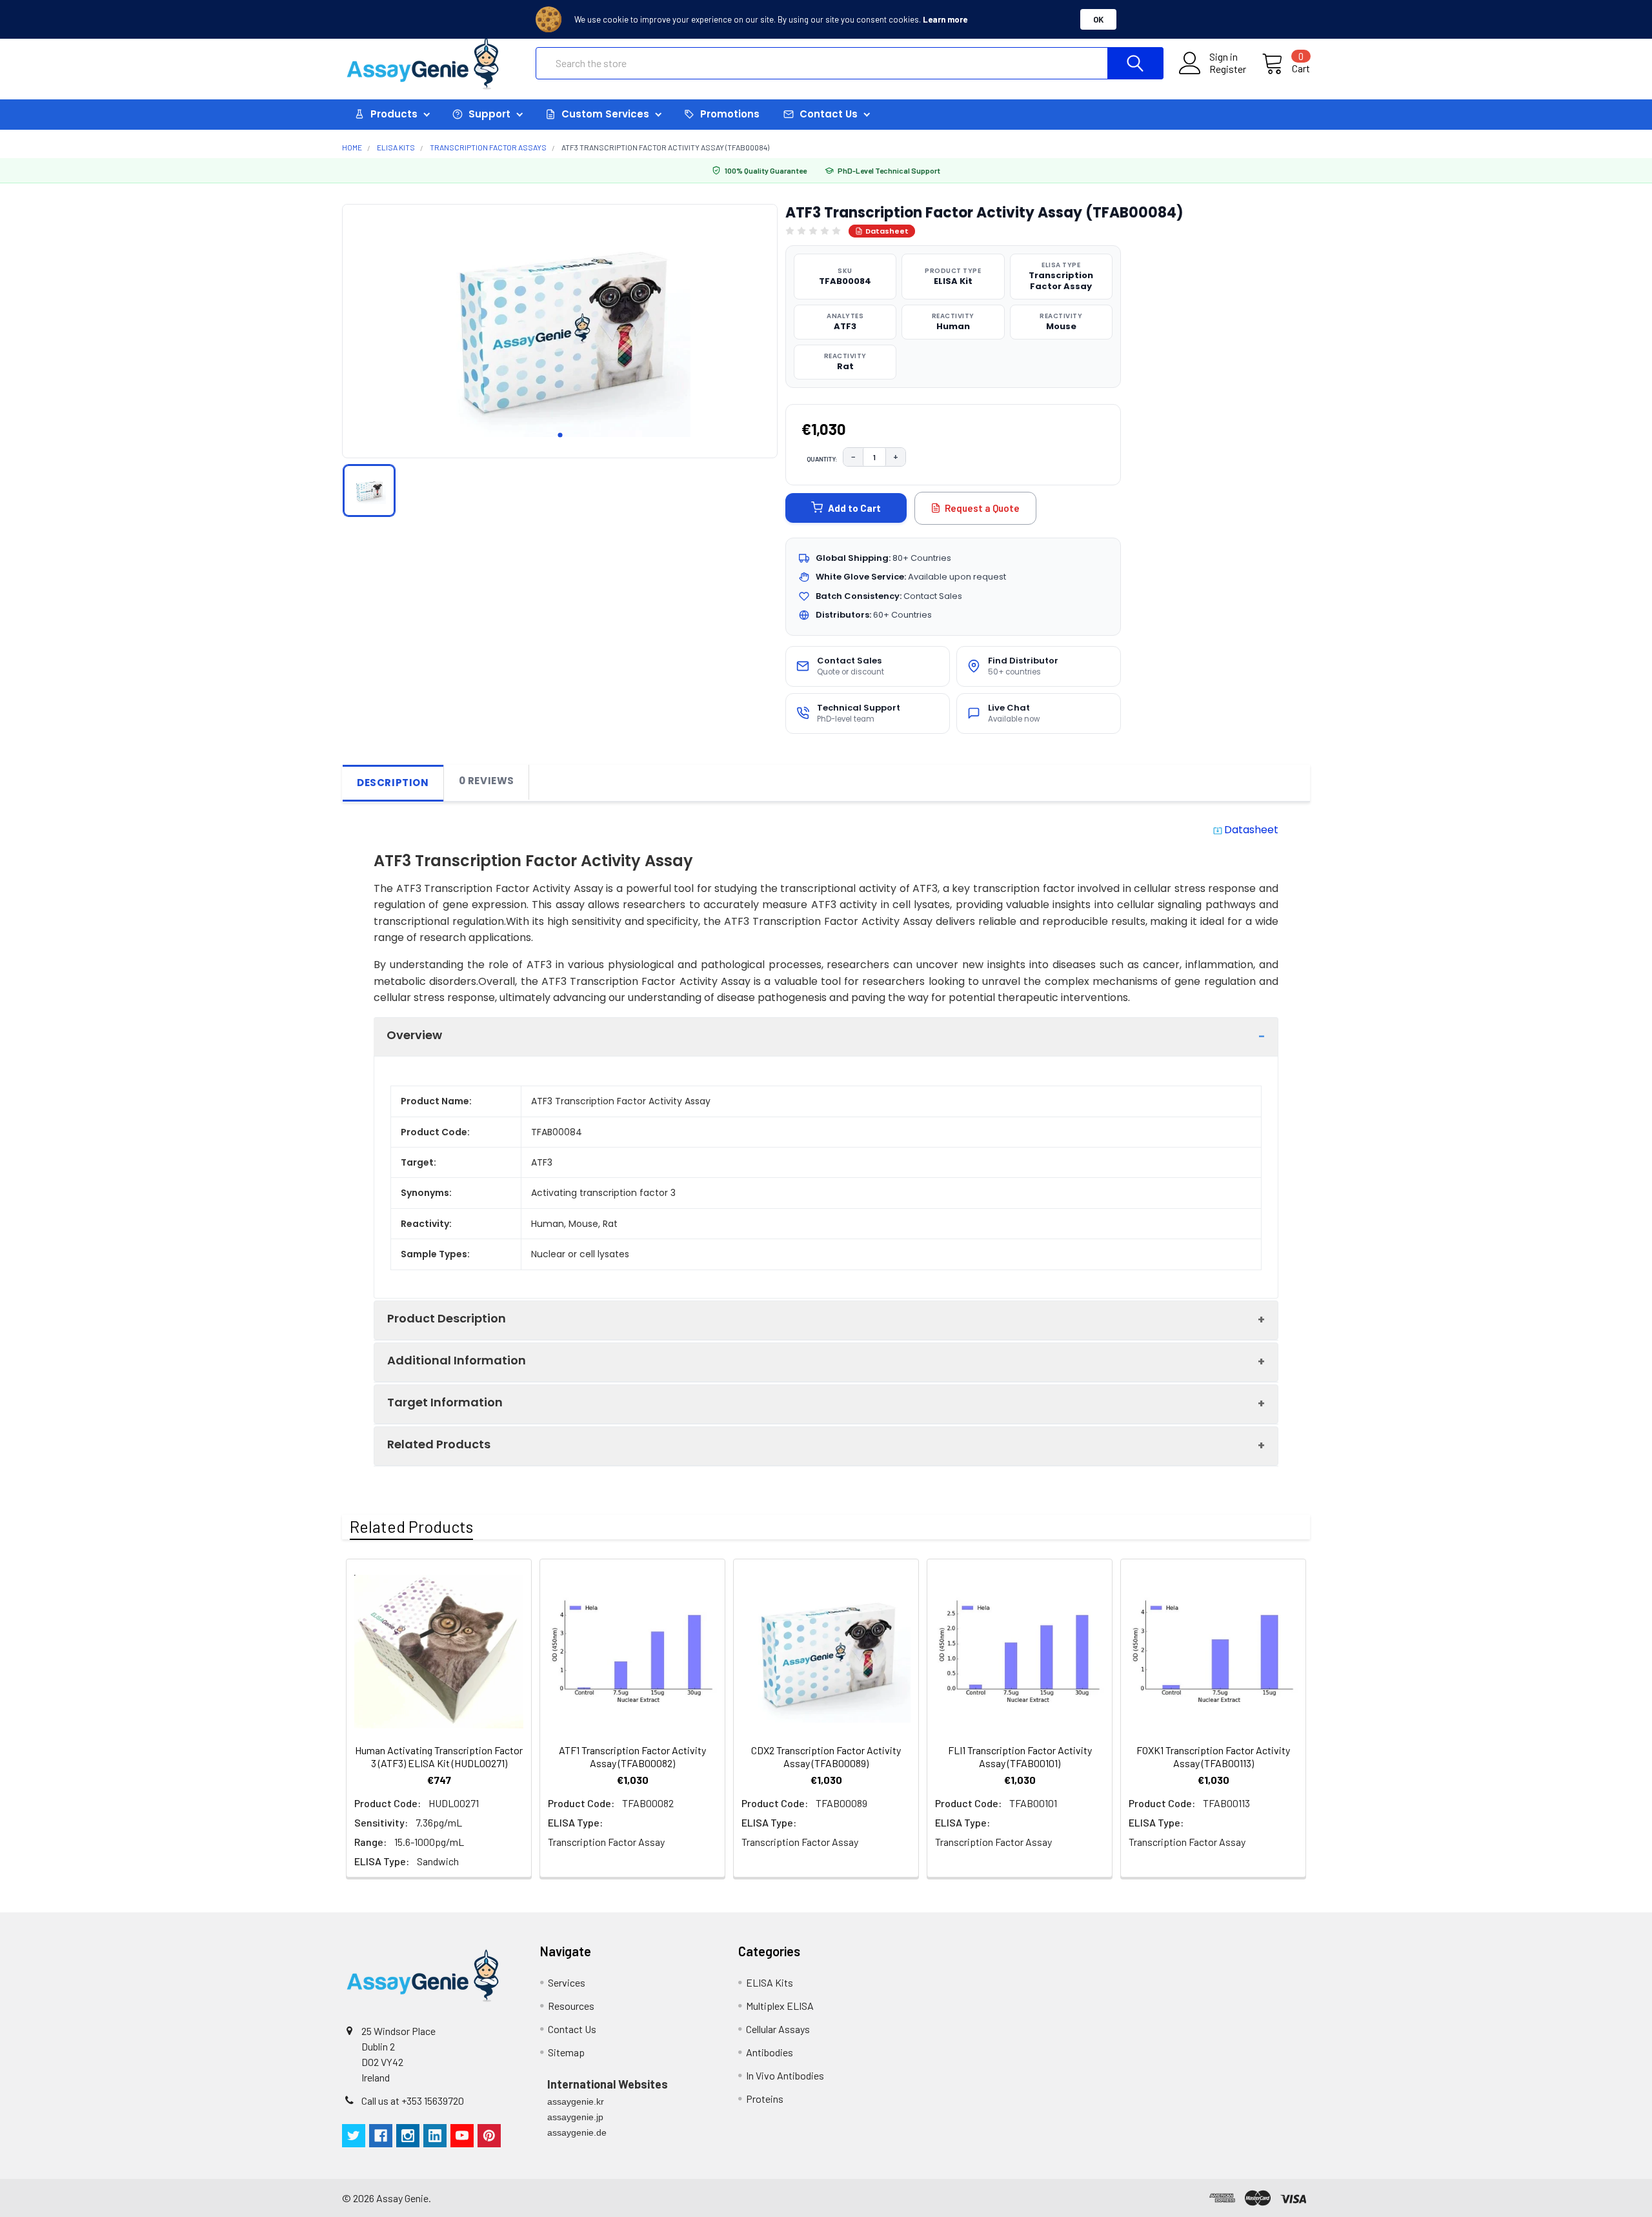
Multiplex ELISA (780, 2006)
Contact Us (572, 2029)
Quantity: (822, 459)
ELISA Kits (770, 1982)
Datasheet (887, 231)
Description (393, 783)
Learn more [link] (945, 19)
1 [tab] (560, 435)
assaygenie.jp (575, 2117)
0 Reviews (487, 781)
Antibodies (770, 2052)
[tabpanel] (560, 327)
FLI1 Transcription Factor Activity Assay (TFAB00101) (1020, 1756)
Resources (571, 2006)
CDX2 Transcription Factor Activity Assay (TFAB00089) (826, 1756)
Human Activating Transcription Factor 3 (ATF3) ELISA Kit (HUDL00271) (439, 1756)
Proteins (765, 2099)
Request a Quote (982, 508)
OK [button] (1098, 19)
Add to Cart (854, 508)
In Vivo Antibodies (785, 2075)
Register (1228, 69)
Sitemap (566, 2052)
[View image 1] (369, 491)
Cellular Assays (778, 2029)
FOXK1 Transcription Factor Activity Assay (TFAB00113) (1213, 1756)
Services (567, 1982)
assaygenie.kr (576, 2101)
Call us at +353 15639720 (413, 2101)
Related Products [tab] (411, 1526)
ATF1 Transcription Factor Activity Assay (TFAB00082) (632, 1756)
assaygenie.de (577, 2132)
